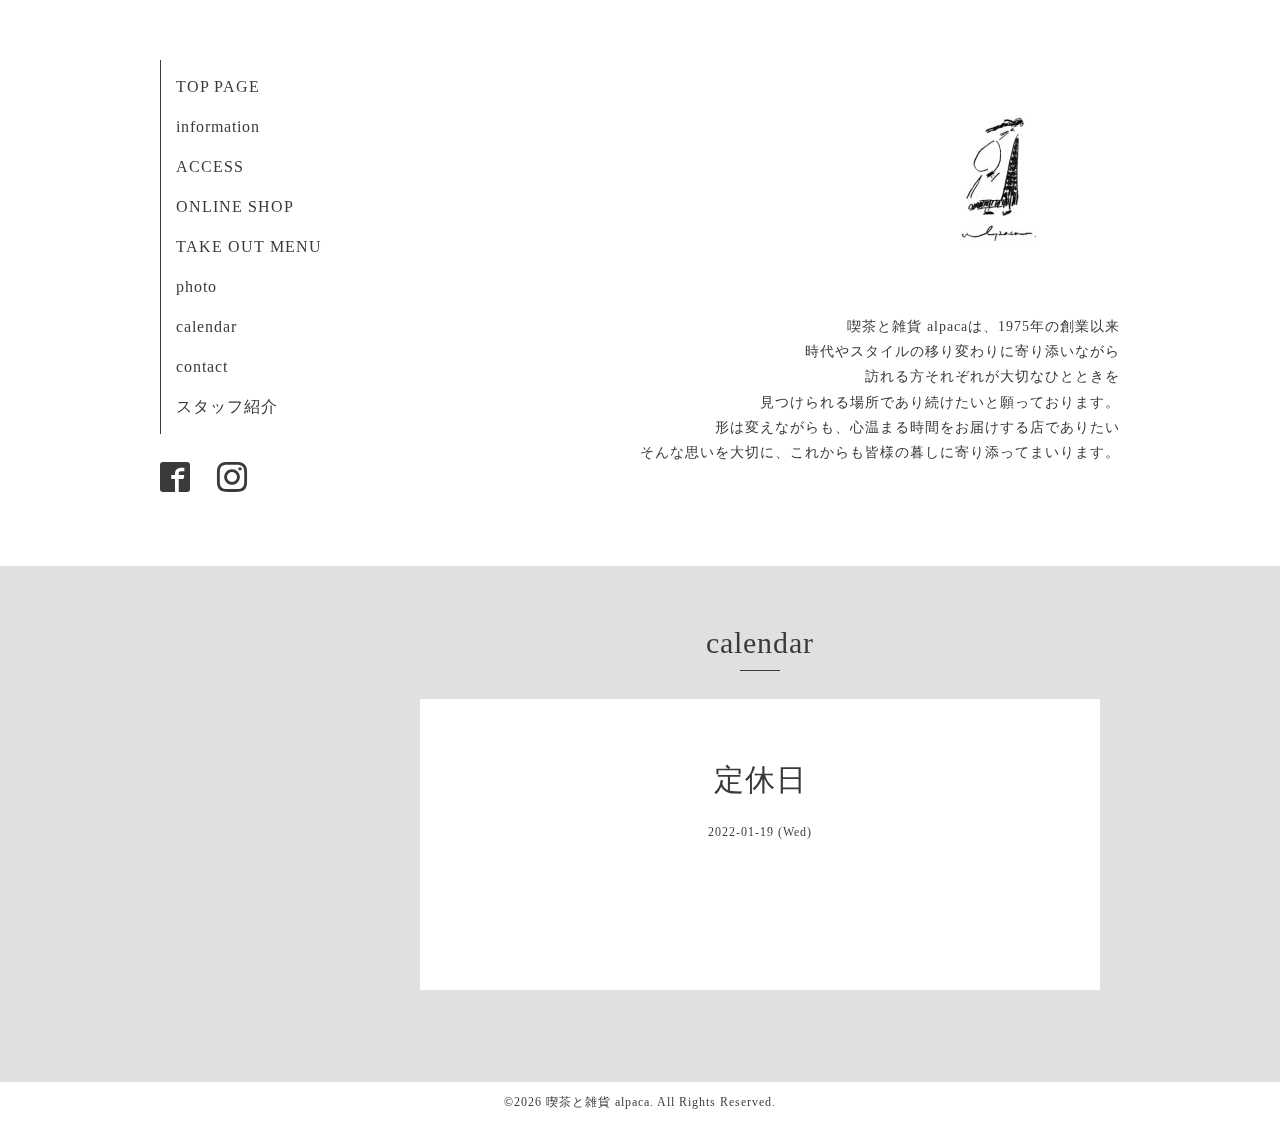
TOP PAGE (218, 86)
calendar (206, 326)
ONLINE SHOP (235, 206)
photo (196, 286)
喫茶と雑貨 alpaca (598, 1102)
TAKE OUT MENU (249, 246)
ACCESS (210, 166)
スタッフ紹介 (227, 406)
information (218, 126)
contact (202, 366)
